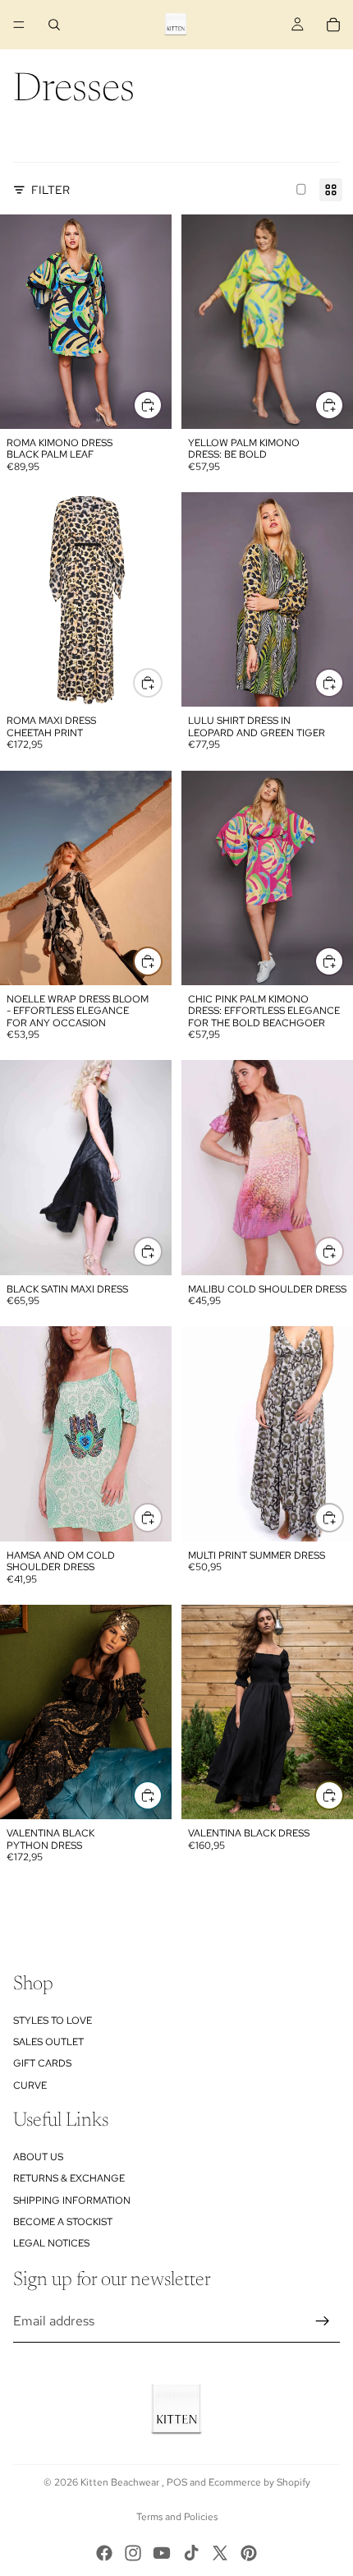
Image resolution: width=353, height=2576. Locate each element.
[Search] (54, 25)
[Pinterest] (249, 2553)
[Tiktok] (191, 2553)
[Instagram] (133, 2553)
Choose (162, 405)
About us (38, 2156)
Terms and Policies (177, 2517)
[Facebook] (104, 2553)
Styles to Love (53, 2020)
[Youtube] (162, 2553)
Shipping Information (72, 2200)
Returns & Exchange (69, 2178)
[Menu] (19, 25)
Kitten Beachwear (121, 2482)
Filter (50, 190)
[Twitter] (220, 2553)
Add (343, 405)
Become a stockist (63, 2222)
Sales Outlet (48, 2042)
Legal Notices (51, 2243)
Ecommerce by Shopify (259, 2482)
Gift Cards (42, 2063)
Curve (30, 2085)
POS (177, 2482)
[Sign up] (323, 2321)
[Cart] (333, 25)
